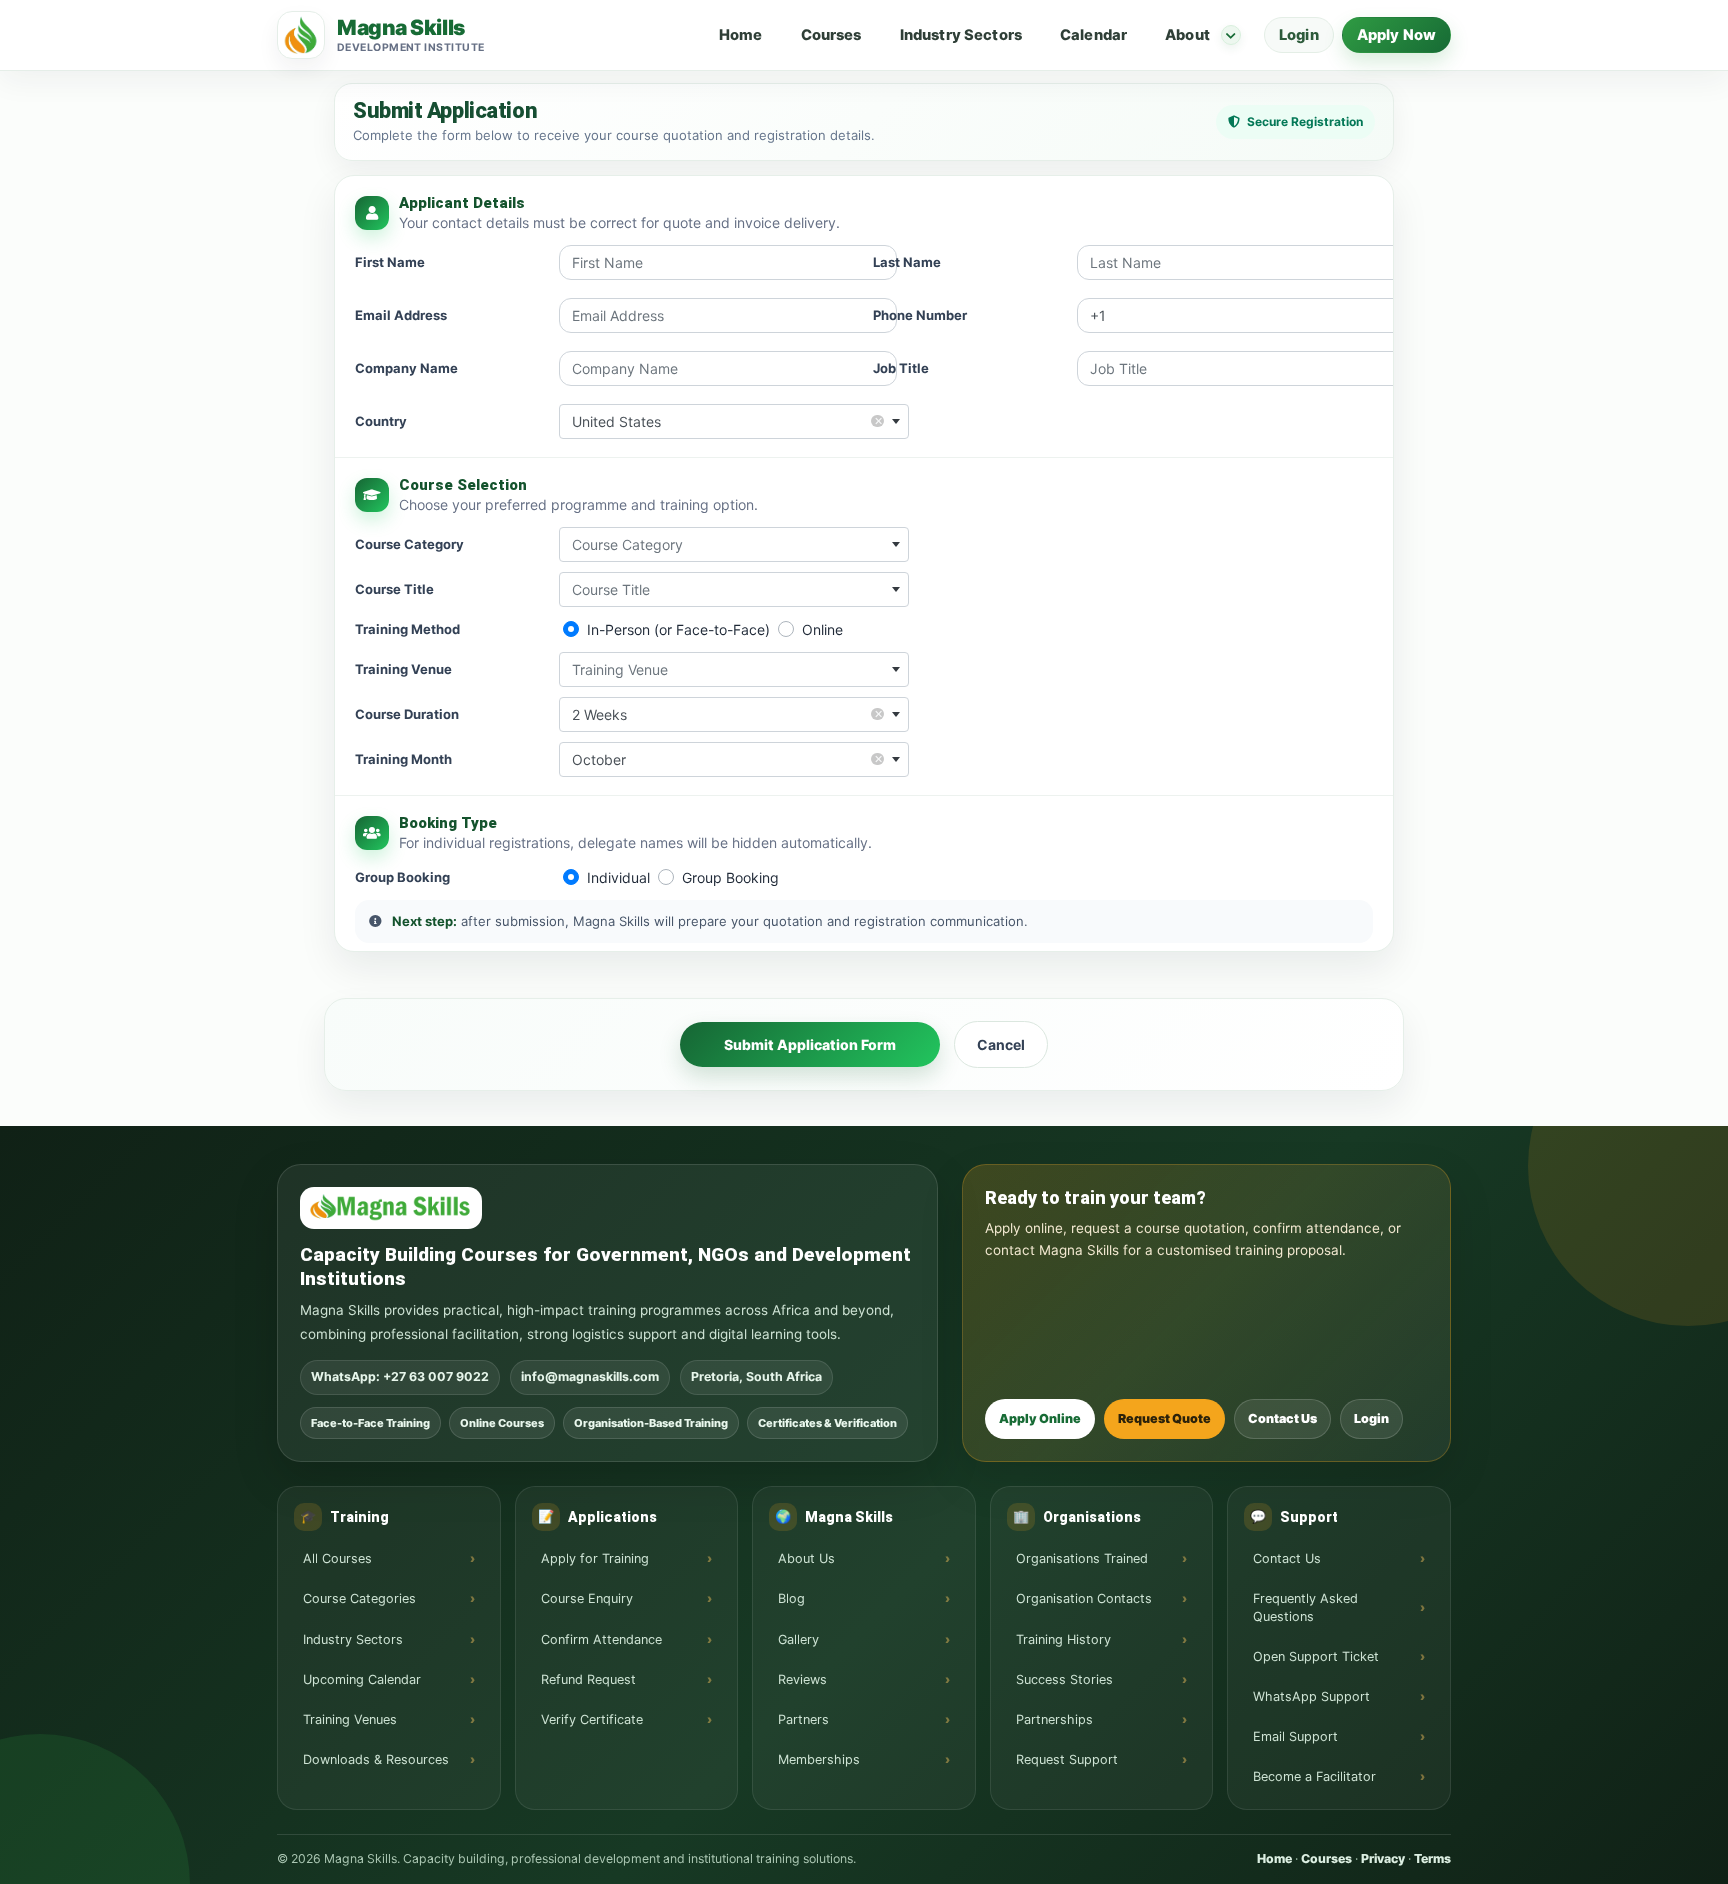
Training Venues (350, 1719)
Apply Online (1040, 1418)
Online (822, 629)
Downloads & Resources (376, 1759)
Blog (791, 1598)
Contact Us (1282, 1418)
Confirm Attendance (601, 1639)
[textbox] (734, 544)
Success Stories (1064, 1679)
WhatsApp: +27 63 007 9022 (400, 1376)
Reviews (802, 1679)
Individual (618, 877)
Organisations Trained (1082, 1558)
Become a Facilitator (1314, 1776)
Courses (831, 35)
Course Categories (359, 1598)
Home (741, 35)
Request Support (1067, 1759)
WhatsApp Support (1311, 1696)
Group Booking (730, 877)
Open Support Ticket (1316, 1656)
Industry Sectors (961, 35)
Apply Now (1396, 35)
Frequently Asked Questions (1305, 1607)
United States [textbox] (727, 420)
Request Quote (1164, 1418)
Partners (803, 1719)
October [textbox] (727, 758)
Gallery (798, 1639)
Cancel (1001, 1044)
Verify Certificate (592, 1719)
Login (1299, 35)
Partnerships (1054, 1719)
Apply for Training (595, 1558)
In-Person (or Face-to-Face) (678, 629)
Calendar (1093, 35)
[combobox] (734, 421)
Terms (1432, 1858)
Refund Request (588, 1679)
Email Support (1295, 1736)
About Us (806, 1558)
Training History (1063, 1639)
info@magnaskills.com (590, 1376)
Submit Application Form (810, 1044)
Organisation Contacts (1084, 1598)
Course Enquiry (587, 1598)
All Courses (337, 1558)
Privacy (1383, 1858)
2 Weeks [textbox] (727, 713)
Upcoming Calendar (362, 1679)
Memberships (819, 1759)
